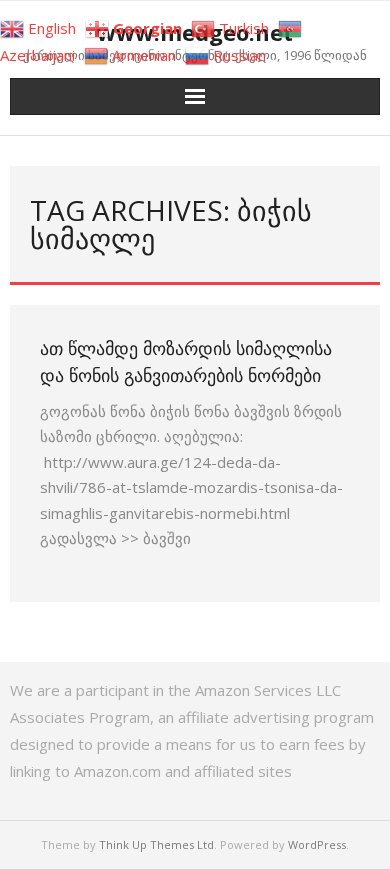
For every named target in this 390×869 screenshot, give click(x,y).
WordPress (317, 844)
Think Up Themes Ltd (156, 844)
